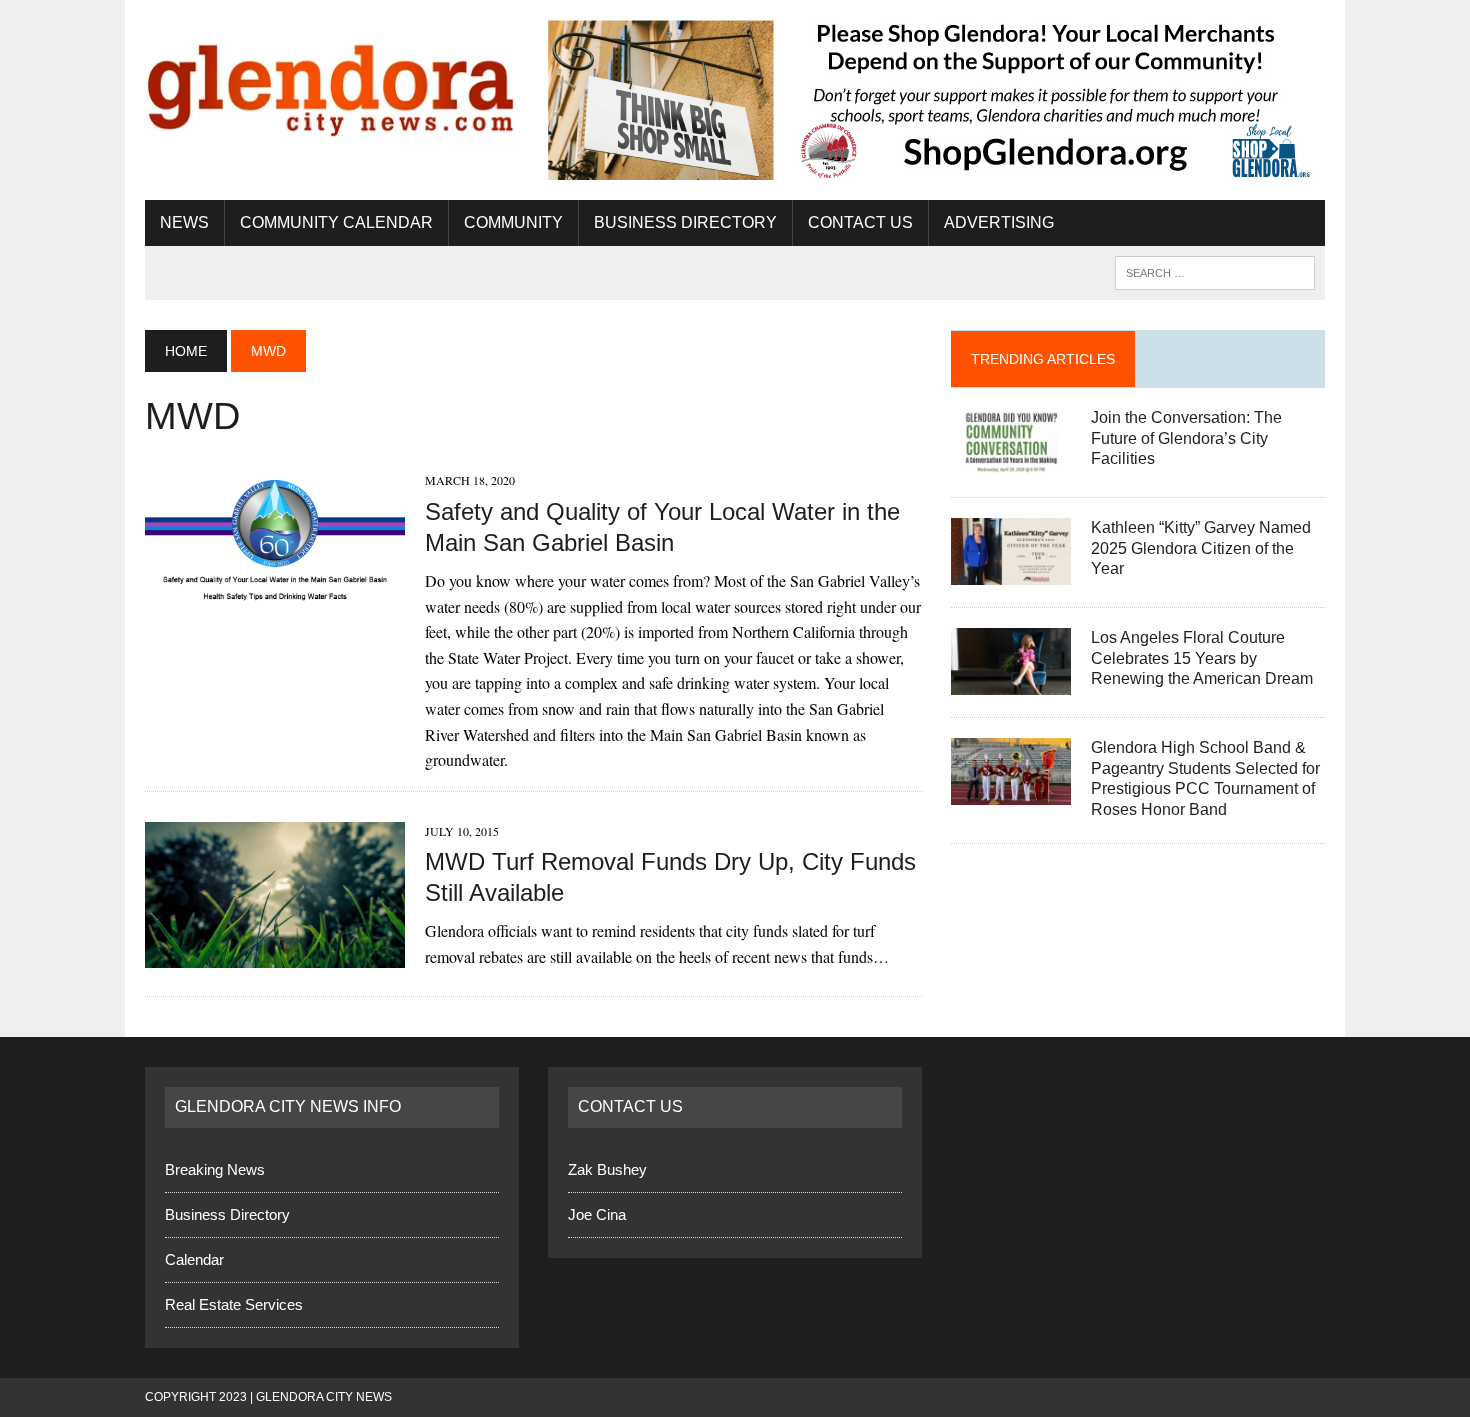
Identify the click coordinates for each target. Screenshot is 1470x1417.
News (184, 222)
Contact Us (860, 222)
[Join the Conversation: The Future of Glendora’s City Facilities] (1011, 461)
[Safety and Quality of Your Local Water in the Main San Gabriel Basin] (275, 605)
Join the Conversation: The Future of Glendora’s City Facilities (1186, 438)
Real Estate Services (234, 1304)
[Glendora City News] (332, 82)
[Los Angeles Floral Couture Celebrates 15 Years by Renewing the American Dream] (1011, 681)
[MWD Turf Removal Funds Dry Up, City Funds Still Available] (275, 954)
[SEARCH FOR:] (1215, 271)
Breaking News (215, 1169)
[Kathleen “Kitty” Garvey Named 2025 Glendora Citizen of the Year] (1011, 571)
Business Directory (685, 222)
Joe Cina (597, 1214)
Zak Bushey (607, 1169)
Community (513, 222)
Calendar (194, 1259)
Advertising (999, 222)
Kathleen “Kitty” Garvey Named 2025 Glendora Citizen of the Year (1201, 548)
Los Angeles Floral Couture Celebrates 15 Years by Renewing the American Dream (1202, 658)
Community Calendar (336, 222)
